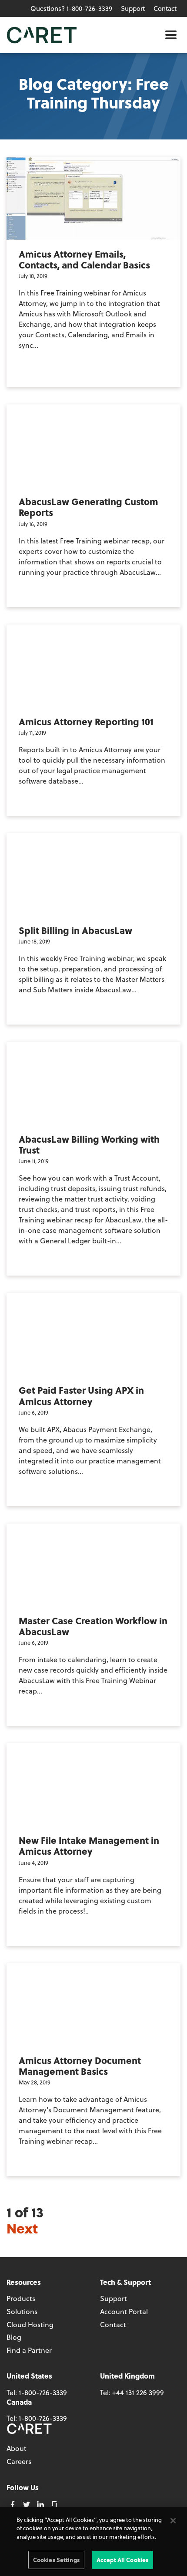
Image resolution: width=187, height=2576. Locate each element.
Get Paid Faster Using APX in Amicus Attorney (81, 1395)
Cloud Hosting (30, 2324)
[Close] (173, 2521)
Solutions (22, 2311)
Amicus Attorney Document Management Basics (80, 2066)
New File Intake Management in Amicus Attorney (89, 1846)
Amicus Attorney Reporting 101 (86, 721)
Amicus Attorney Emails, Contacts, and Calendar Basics (84, 259)
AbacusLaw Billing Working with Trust (89, 1144)
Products (21, 2298)
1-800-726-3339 (43, 2392)
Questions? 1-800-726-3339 (71, 8)
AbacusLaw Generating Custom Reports (88, 507)
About (17, 2448)
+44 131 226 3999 (138, 2392)
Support (133, 8)
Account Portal (124, 2311)
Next (22, 2228)
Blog (14, 2337)
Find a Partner (29, 2350)
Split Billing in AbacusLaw (75, 930)
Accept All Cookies (122, 2560)
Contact (165, 8)
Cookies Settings (56, 2560)
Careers (19, 2461)
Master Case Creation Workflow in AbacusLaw (93, 1626)
